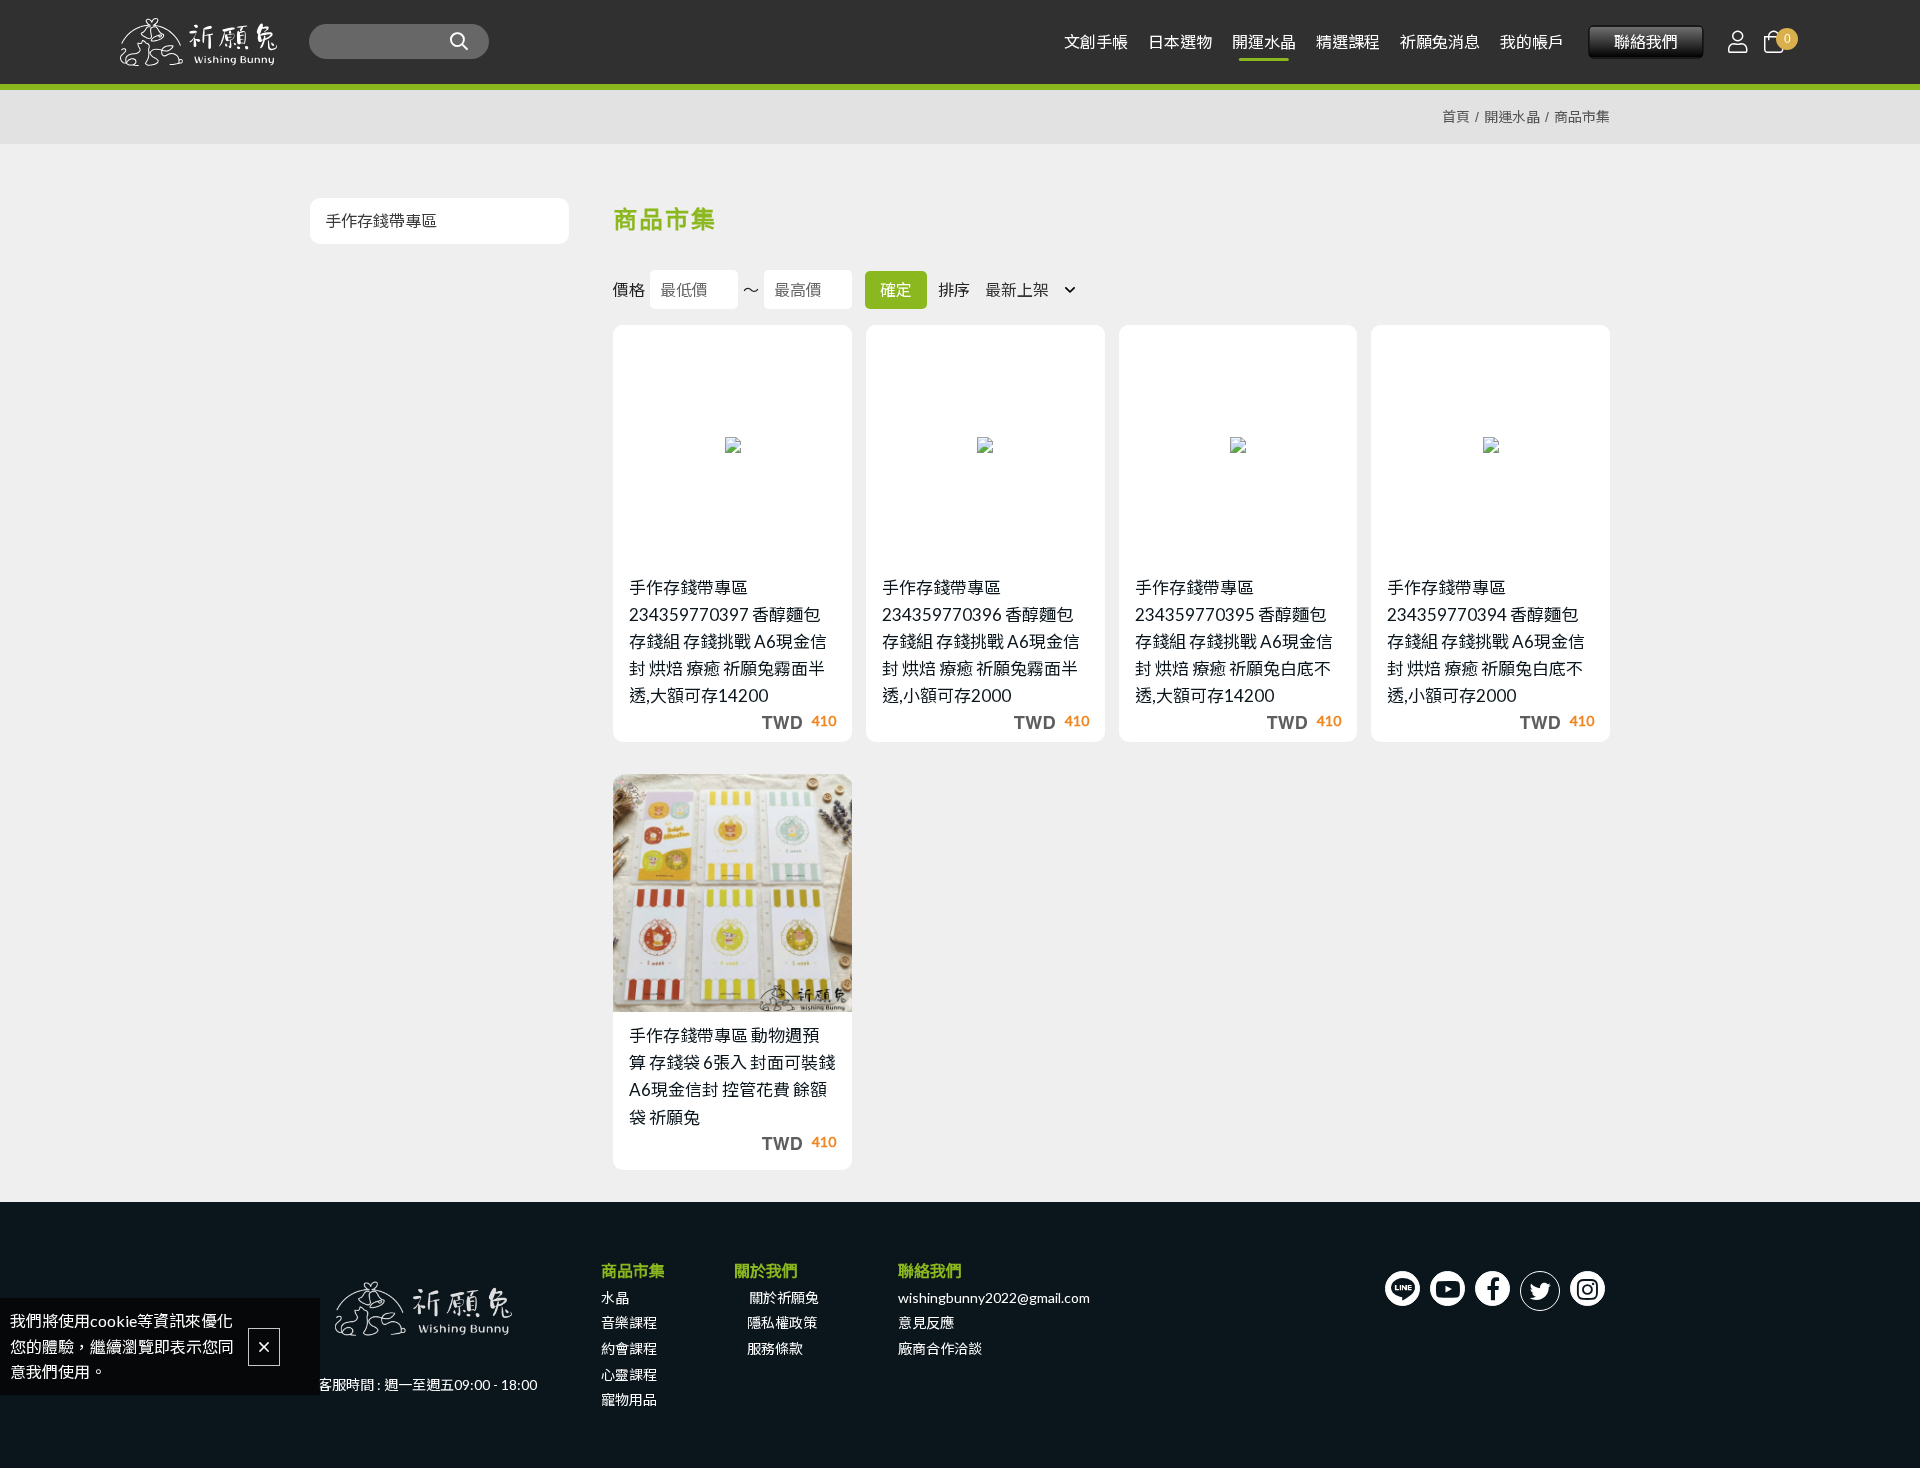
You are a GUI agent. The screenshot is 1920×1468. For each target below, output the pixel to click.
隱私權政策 (782, 1322)
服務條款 (775, 1348)
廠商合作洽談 (940, 1348)
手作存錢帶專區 (381, 220)
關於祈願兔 (784, 1297)
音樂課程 (629, 1322)
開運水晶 (1512, 116)
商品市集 (1582, 116)
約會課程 (629, 1348)
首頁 (1456, 116)
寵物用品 (629, 1399)
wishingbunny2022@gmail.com (994, 1297)
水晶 (615, 1297)
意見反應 (926, 1322)
